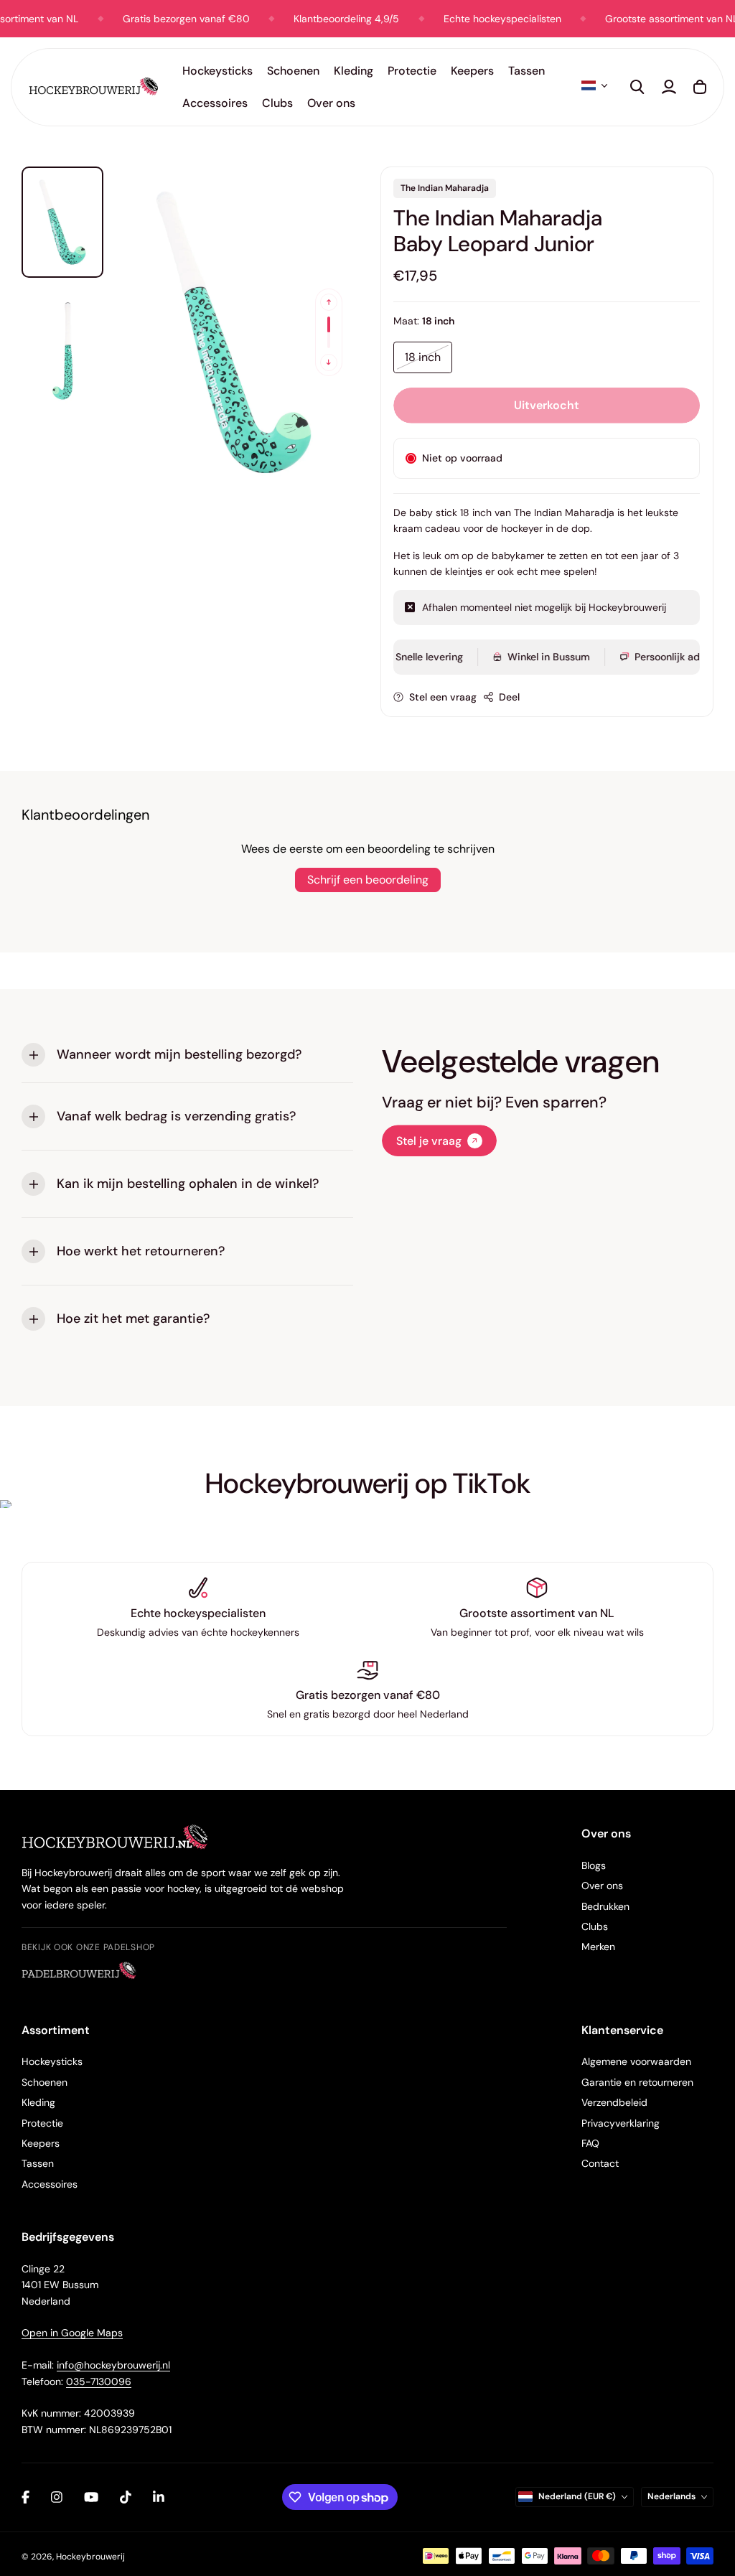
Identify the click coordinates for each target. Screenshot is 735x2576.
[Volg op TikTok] (126, 2497)
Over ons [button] (331, 103)
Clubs (595, 1926)
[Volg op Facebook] (25, 2497)
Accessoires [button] (215, 103)
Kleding (38, 2102)
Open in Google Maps (72, 2333)
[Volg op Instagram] (57, 2497)
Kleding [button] (354, 71)
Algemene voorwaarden (636, 2061)
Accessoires (50, 2184)
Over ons (602, 1886)
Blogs (594, 1865)
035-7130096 (99, 2381)
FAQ (590, 2143)
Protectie (42, 2123)
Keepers (41, 2143)
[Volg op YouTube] (91, 2497)
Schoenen (45, 2082)
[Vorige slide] (329, 302)
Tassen (38, 2163)
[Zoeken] (637, 87)
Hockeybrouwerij (90, 2557)
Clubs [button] (277, 103)
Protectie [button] (412, 71)
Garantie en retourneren (637, 2082)
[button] (594, 85)
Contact (600, 2163)
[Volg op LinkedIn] (159, 2497)
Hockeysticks (52, 2061)
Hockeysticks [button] (217, 71)
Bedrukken (605, 1906)
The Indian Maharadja (445, 188)
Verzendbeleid (614, 2102)
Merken (598, 1947)
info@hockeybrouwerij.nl (113, 2365)
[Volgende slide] (329, 362)
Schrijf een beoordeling (368, 880)
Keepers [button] (472, 71)
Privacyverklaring (621, 2123)
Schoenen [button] (293, 71)
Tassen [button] (526, 71)
